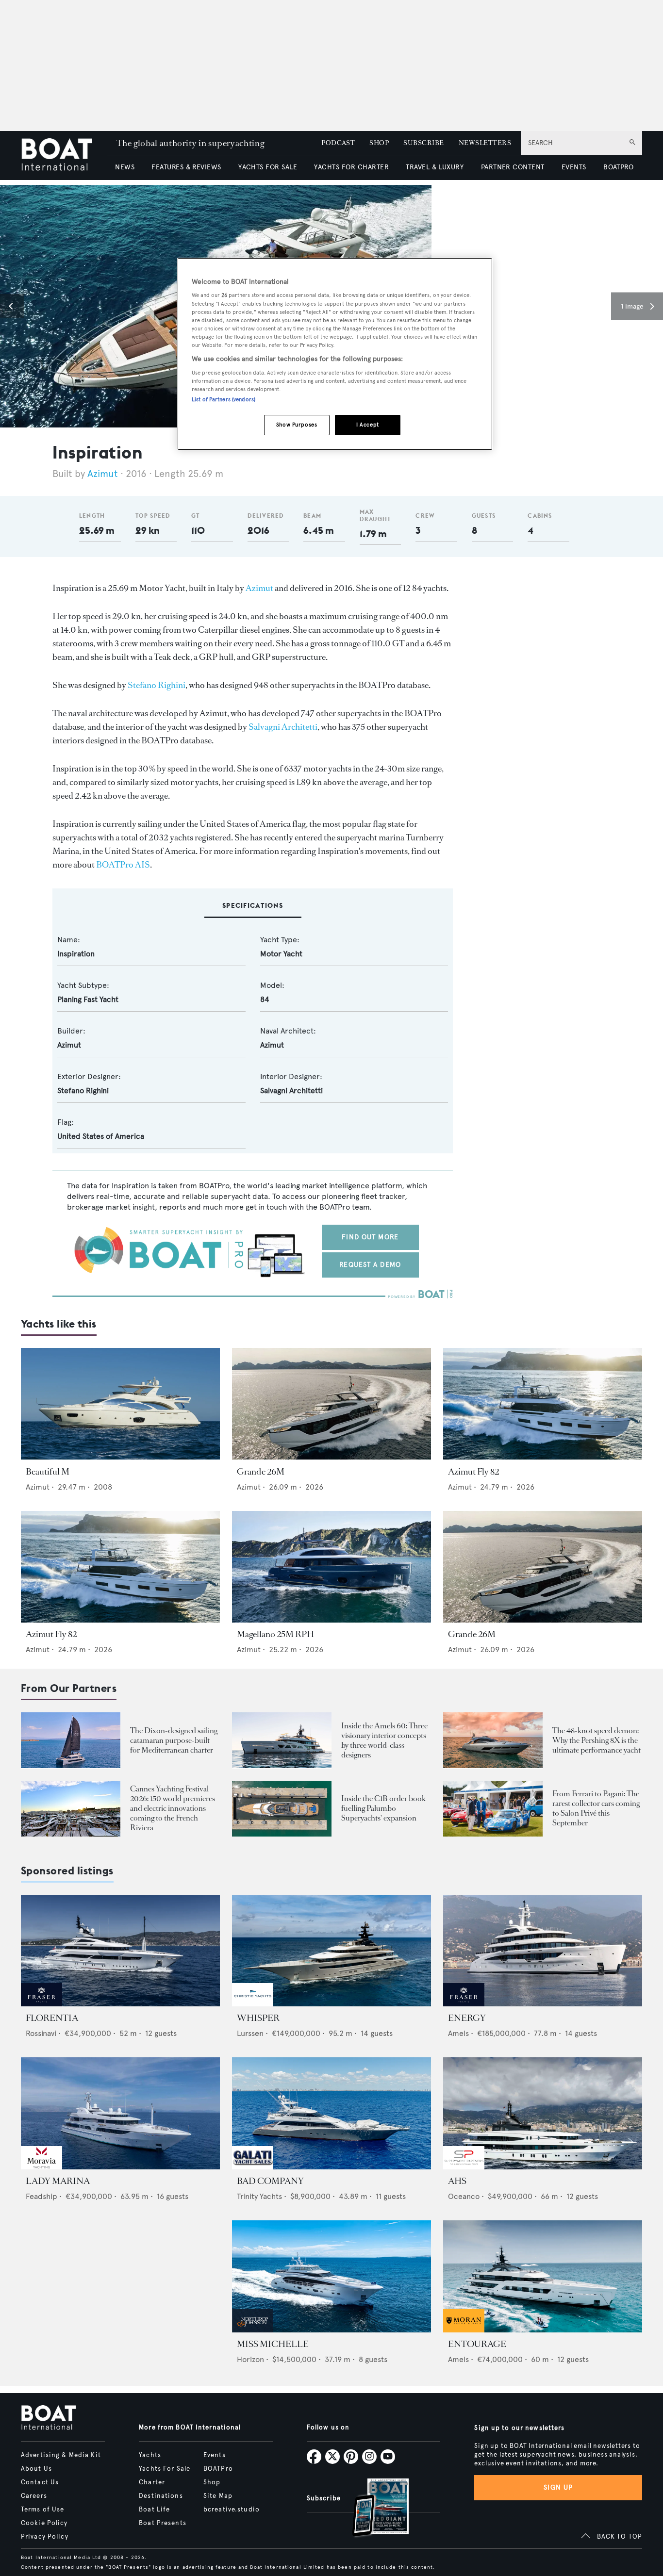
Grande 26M (261, 1472)
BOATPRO (618, 167)
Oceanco (464, 2196)
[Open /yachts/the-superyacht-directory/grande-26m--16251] (543, 1567)
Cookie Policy (44, 2523)
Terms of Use (42, 2510)
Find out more (370, 1237)
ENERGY (467, 2018)
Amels (458, 2033)
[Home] (64, 156)
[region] (335, 354)
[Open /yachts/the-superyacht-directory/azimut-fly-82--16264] (543, 1404)
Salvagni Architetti (283, 727)
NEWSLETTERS (485, 143)
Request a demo (370, 1265)
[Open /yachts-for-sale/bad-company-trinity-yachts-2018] (331, 2113)
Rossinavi (41, 2033)
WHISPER (258, 2018)
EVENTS (574, 167)
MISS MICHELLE (273, 2344)
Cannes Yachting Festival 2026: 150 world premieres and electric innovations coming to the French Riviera (173, 1808)
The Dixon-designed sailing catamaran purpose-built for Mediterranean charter (174, 1740)
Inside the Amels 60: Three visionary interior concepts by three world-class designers (384, 1740)
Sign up (558, 2487)
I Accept (368, 425)
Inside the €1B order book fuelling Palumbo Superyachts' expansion (383, 1808)
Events (215, 2455)
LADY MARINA (58, 2181)
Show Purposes (297, 425)
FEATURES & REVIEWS (186, 167)
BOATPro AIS (123, 865)
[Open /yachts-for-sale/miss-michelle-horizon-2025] (331, 2276)
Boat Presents (163, 2523)
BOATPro (218, 2469)
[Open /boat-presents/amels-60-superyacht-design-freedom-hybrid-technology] (282, 1740)
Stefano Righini (157, 685)
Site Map (218, 2496)
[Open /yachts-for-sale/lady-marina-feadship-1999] (120, 2113)
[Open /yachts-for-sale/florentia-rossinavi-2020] (120, 1951)
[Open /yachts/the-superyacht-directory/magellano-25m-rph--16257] (331, 1567)
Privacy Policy (45, 2537)
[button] (12, 306)
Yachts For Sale (165, 2469)
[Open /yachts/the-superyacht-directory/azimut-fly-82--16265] (120, 1567)
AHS (457, 2181)
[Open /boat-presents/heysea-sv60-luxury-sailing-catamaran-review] (71, 1740)
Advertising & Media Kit (61, 2455)
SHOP (379, 143)
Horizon (250, 2359)
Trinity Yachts (259, 2196)
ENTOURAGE (477, 2344)
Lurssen (250, 2033)
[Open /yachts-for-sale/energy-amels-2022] (543, 1951)
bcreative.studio (232, 2510)
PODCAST (338, 143)
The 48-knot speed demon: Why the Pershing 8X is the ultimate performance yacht (597, 1740)
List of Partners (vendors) (224, 399)
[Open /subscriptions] (372, 2509)
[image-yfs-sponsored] (41, 2004)
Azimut (103, 474)
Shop (212, 2482)
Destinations (161, 2496)
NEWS (125, 167)
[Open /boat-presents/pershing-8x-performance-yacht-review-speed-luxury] (493, 1740)
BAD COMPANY (270, 2181)
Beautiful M (48, 1472)
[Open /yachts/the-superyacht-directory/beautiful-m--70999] (120, 1404)
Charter (152, 2482)
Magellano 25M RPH (275, 1634)
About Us (36, 2469)
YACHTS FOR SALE (268, 167)
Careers (34, 2496)
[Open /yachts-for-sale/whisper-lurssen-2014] (331, 1951)
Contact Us (40, 2482)
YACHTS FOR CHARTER (351, 167)
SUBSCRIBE (423, 143)
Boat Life (154, 2510)
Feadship (41, 2196)
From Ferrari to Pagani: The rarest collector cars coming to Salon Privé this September (596, 1808)
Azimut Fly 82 (473, 1472)
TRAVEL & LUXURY (435, 167)
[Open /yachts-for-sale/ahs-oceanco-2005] (543, 2113)
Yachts (150, 2455)
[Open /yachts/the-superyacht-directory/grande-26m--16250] (331, 1404)
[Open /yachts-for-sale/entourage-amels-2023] (543, 2276)
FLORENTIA (52, 2018)
